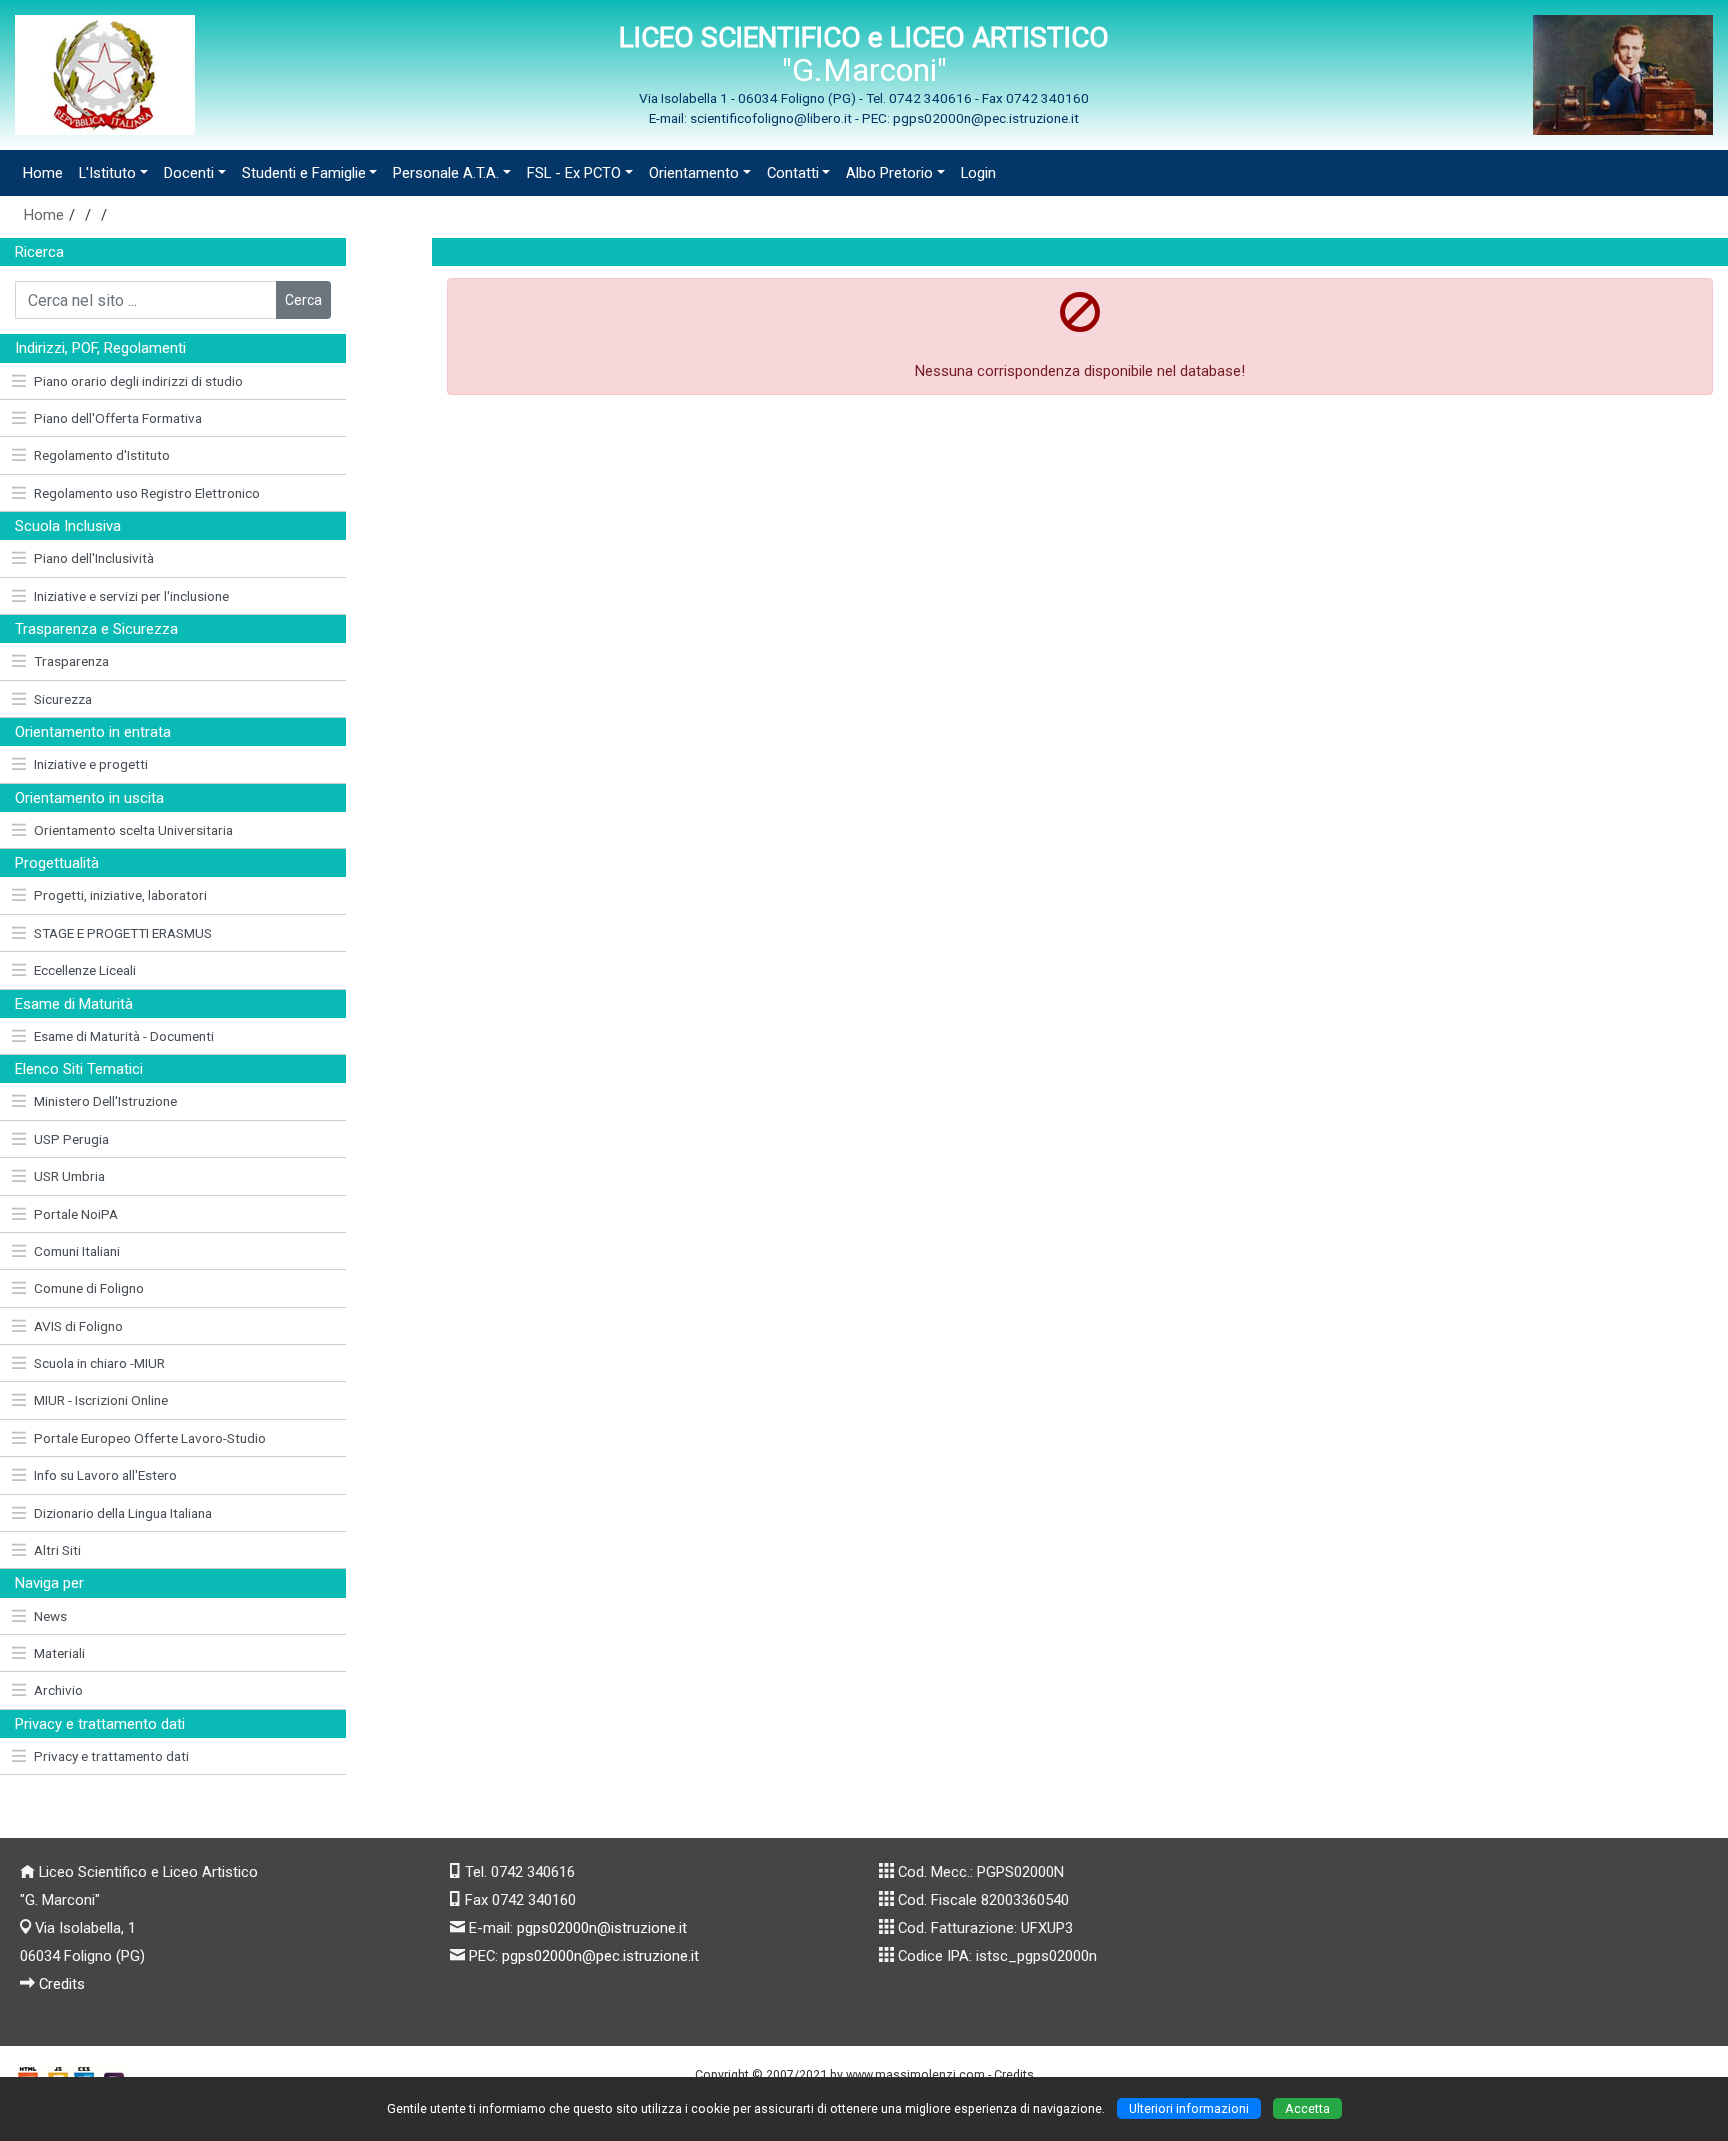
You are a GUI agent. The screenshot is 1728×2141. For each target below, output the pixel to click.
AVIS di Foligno (78, 1326)
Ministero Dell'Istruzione (105, 1101)
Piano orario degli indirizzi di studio (138, 381)
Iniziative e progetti (91, 764)
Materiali (59, 1653)
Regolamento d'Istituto (102, 455)
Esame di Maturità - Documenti (124, 1036)
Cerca (303, 300)
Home (43, 173)
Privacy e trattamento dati (111, 1756)
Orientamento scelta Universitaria (133, 830)
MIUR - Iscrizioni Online (101, 1400)
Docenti (189, 173)
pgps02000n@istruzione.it (602, 1928)
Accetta (1307, 2108)
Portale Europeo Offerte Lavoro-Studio (150, 1438)
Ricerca (39, 252)
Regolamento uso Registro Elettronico (147, 493)
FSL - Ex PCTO (574, 173)
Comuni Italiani (77, 1251)
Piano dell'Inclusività (94, 558)
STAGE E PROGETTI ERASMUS (123, 933)
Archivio (58, 1690)
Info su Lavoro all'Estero (105, 1475)
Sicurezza (63, 699)
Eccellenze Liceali (85, 970)
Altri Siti (57, 1550)
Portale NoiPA (76, 1214)
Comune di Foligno (89, 1288)
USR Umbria (69, 1176)
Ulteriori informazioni (1189, 2108)
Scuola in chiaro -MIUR (99, 1363)
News (50, 1616)
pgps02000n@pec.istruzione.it (600, 1956)
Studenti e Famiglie (304, 173)
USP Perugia (71, 1139)
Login (978, 173)
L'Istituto (107, 173)
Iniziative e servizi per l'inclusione (131, 596)
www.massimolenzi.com (915, 2074)
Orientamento (694, 173)
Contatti (793, 173)
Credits (62, 1984)
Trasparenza (71, 661)
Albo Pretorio (889, 173)
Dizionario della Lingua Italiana (123, 1513)
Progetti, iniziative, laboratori (120, 895)
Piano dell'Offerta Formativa (118, 418)
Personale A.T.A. (446, 173)
